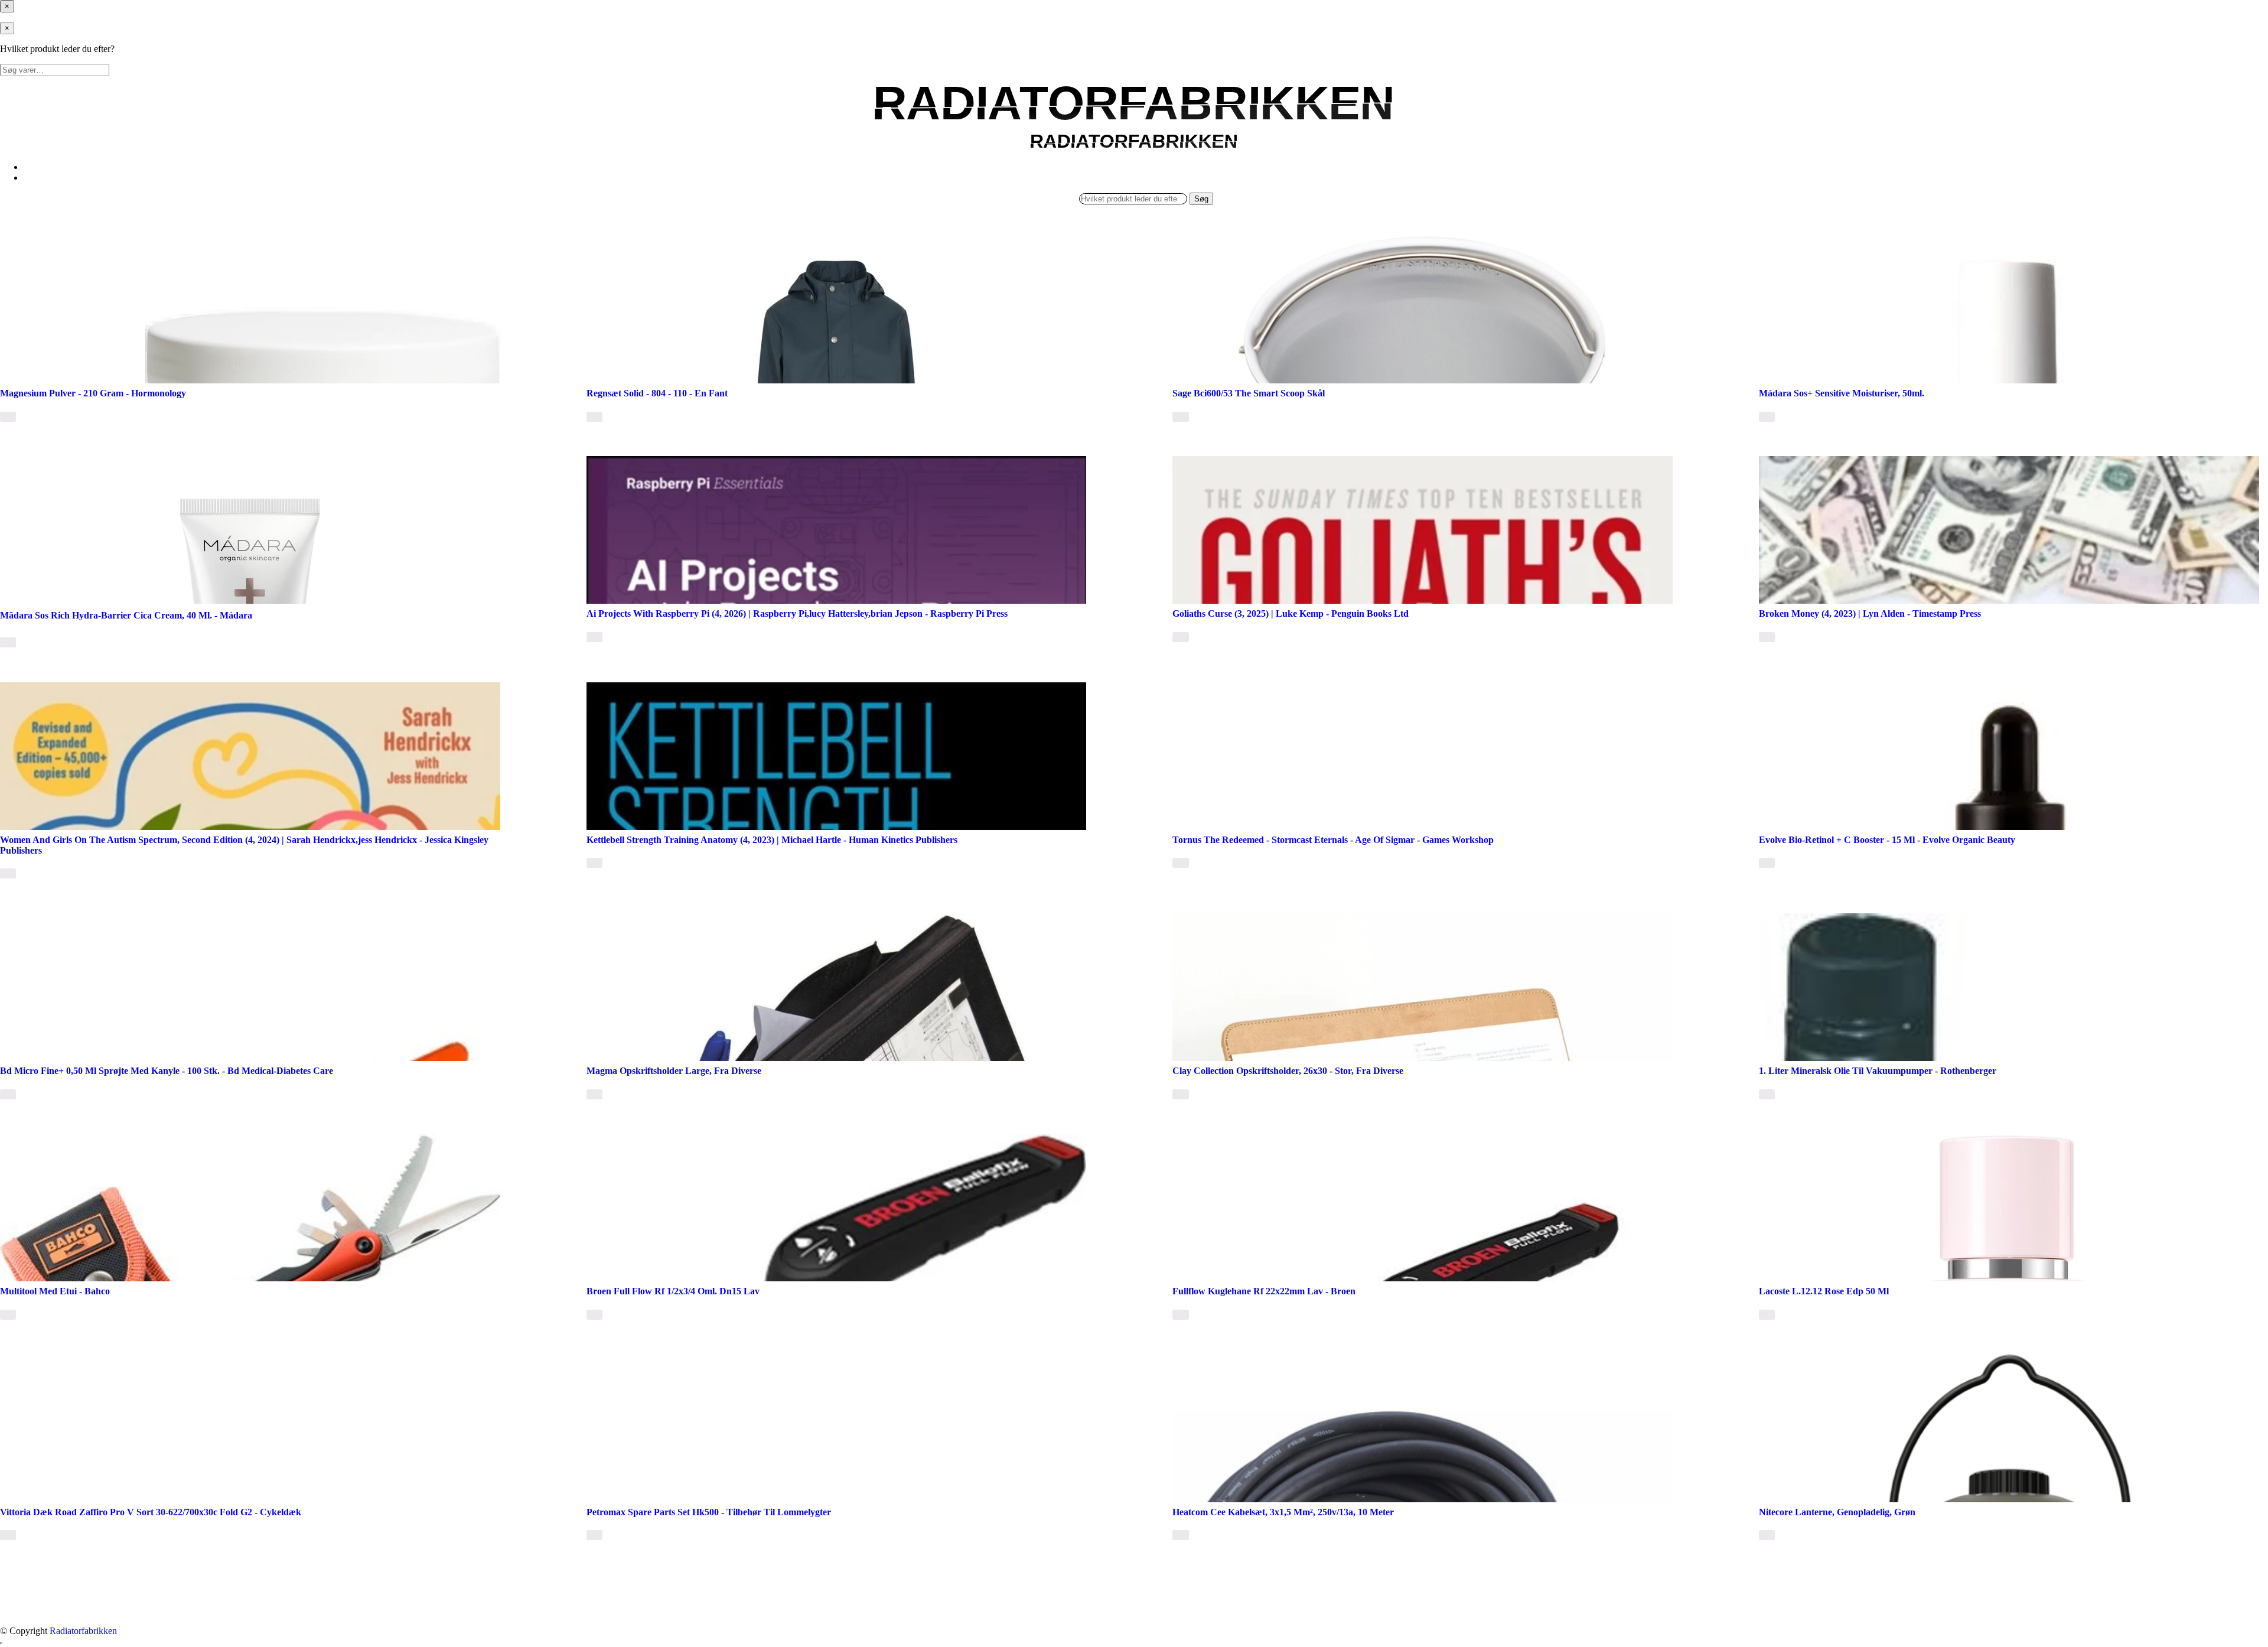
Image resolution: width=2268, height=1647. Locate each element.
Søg (1201, 199)
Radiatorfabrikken (83, 1631)
